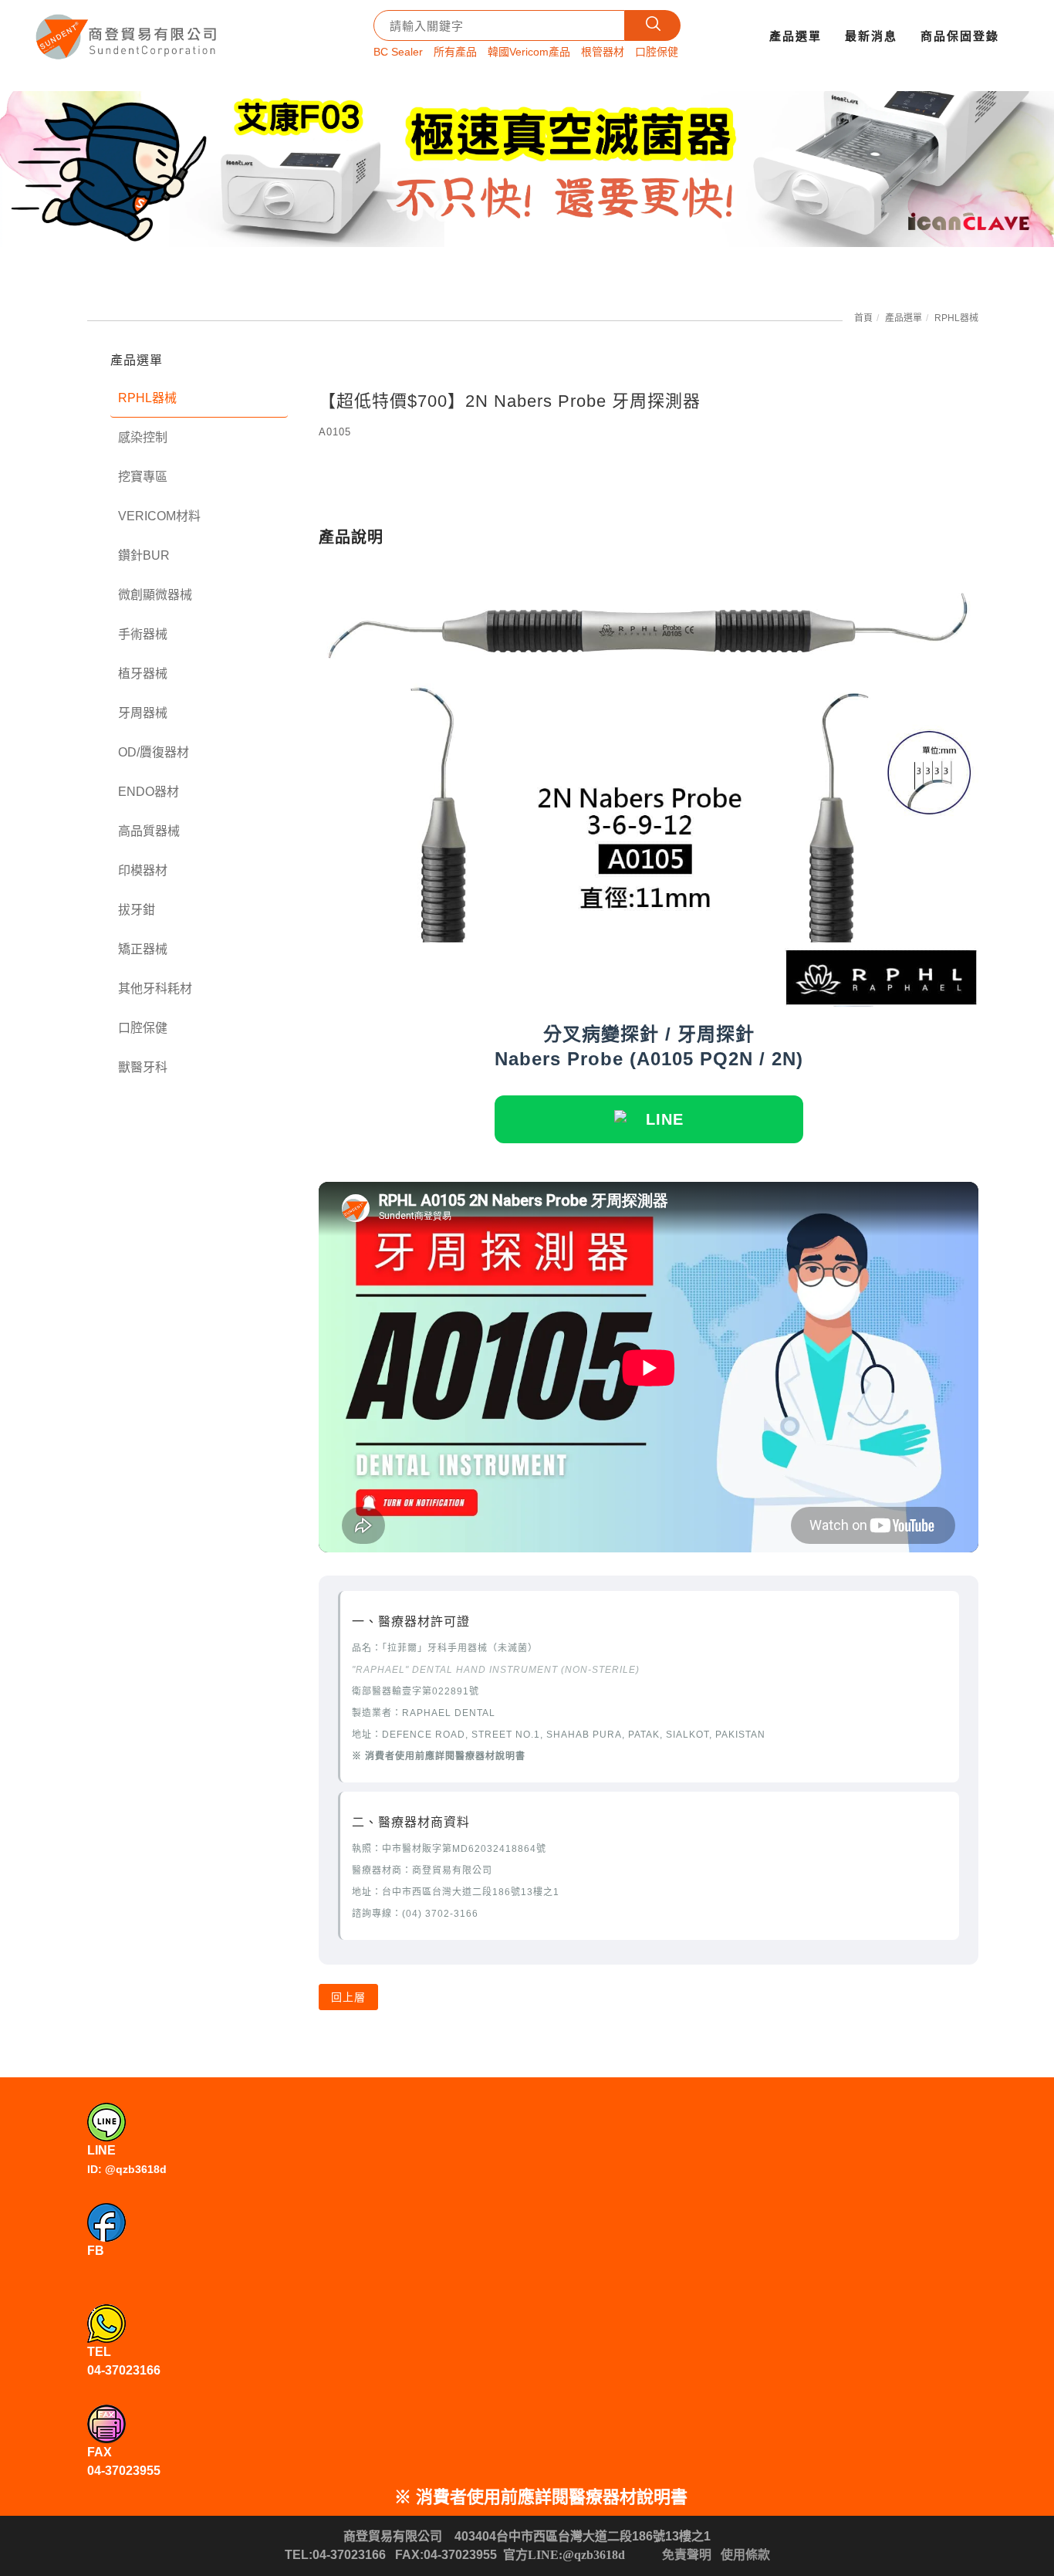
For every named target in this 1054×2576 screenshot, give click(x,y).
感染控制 (143, 437)
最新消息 (871, 36)
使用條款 (745, 2555)
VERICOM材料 (159, 516)
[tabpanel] (527, 169)
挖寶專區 (143, 477)
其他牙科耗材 (155, 988)
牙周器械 (143, 713)
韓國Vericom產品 (529, 52)
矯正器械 (143, 949)
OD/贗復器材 (154, 752)
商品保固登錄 (960, 36)
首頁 (863, 318)
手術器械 (143, 634)
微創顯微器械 (155, 595)
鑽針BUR (144, 555)
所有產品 (455, 52)
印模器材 (143, 870)
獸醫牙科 (143, 1067)
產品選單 (796, 36)
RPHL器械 (956, 318)
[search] (653, 25)
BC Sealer (398, 52)
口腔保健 (657, 52)
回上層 (348, 1997)
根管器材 (603, 52)
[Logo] (128, 31)
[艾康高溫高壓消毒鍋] (527, 169)
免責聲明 (687, 2555)
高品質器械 (149, 831)
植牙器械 (143, 674)
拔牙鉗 (137, 910)
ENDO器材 (149, 792)
